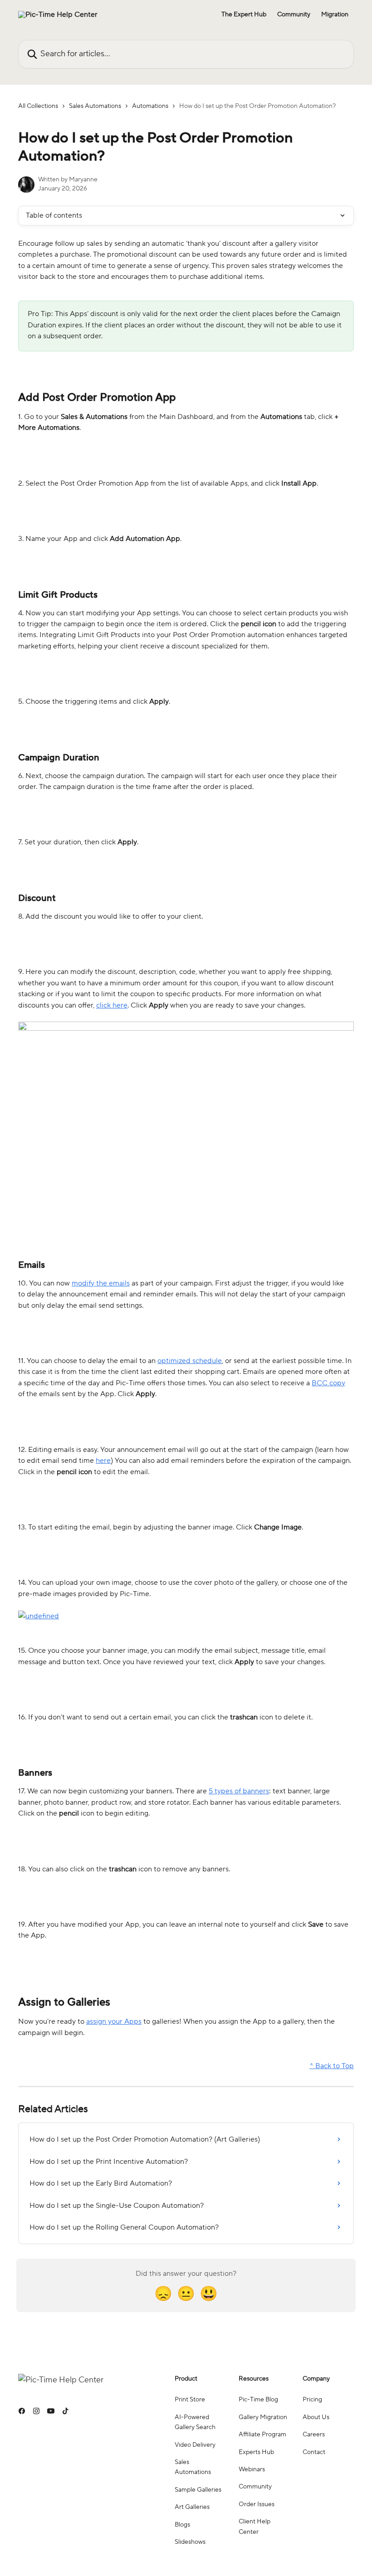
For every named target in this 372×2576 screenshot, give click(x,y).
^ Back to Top (332, 2066)
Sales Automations (95, 106)
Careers (314, 2435)
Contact (314, 2452)
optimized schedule (190, 1361)
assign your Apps (114, 2021)
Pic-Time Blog (258, 2400)
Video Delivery (195, 2445)
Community (294, 15)
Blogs (182, 2525)
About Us (316, 2417)
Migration (335, 15)
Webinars (252, 2469)
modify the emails (101, 1283)
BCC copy (328, 1383)
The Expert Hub (244, 15)
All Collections (38, 106)
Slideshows (190, 2542)
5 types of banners (239, 1791)
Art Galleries (192, 2507)
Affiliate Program (262, 2435)
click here (112, 1005)
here (103, 1461)
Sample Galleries (198, 2490)
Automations (150, 106)
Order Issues (257, 2504)
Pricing (312, 2400)
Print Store (190, 2400)
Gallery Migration (263, 2417)
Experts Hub (256, 2452)
